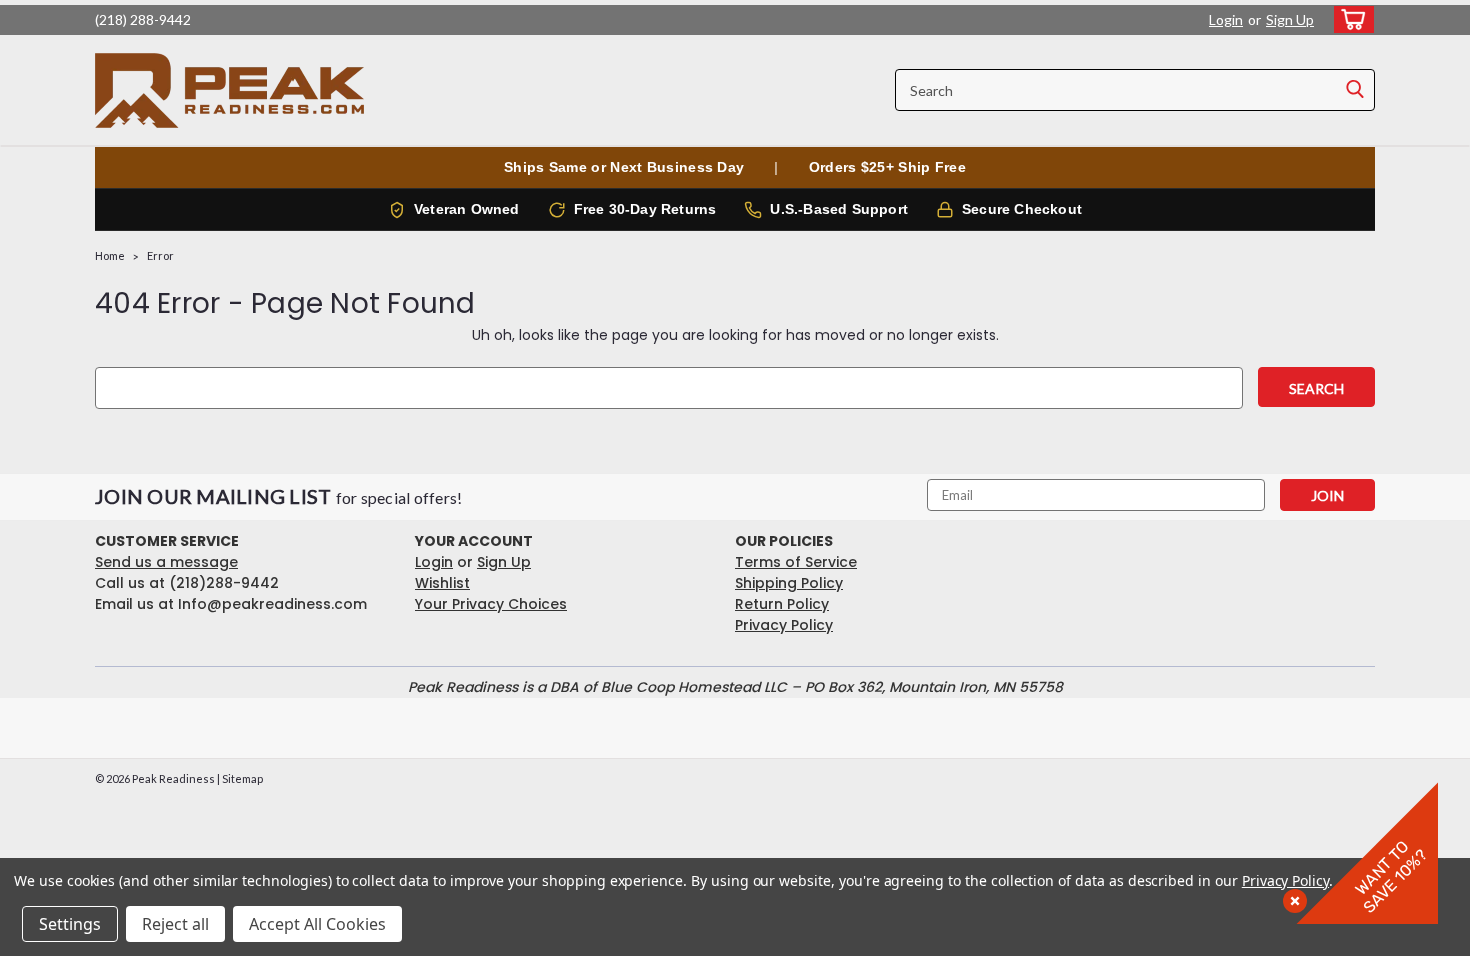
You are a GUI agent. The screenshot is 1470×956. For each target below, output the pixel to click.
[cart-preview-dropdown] (1349, 19)
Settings (70, 924)
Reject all (175, 924)
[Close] (1291, 897)
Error (160, 255)
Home (110, 255)
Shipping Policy (789, 583)
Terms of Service (796, 562)
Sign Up (1290, 19)
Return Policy (782, 604)
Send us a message (166, 562)
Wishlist (442, 583)
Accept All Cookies (317, 924)
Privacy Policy (784, 625)
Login (1226, 19)
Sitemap (242, 778)
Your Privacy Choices (491, 604)
